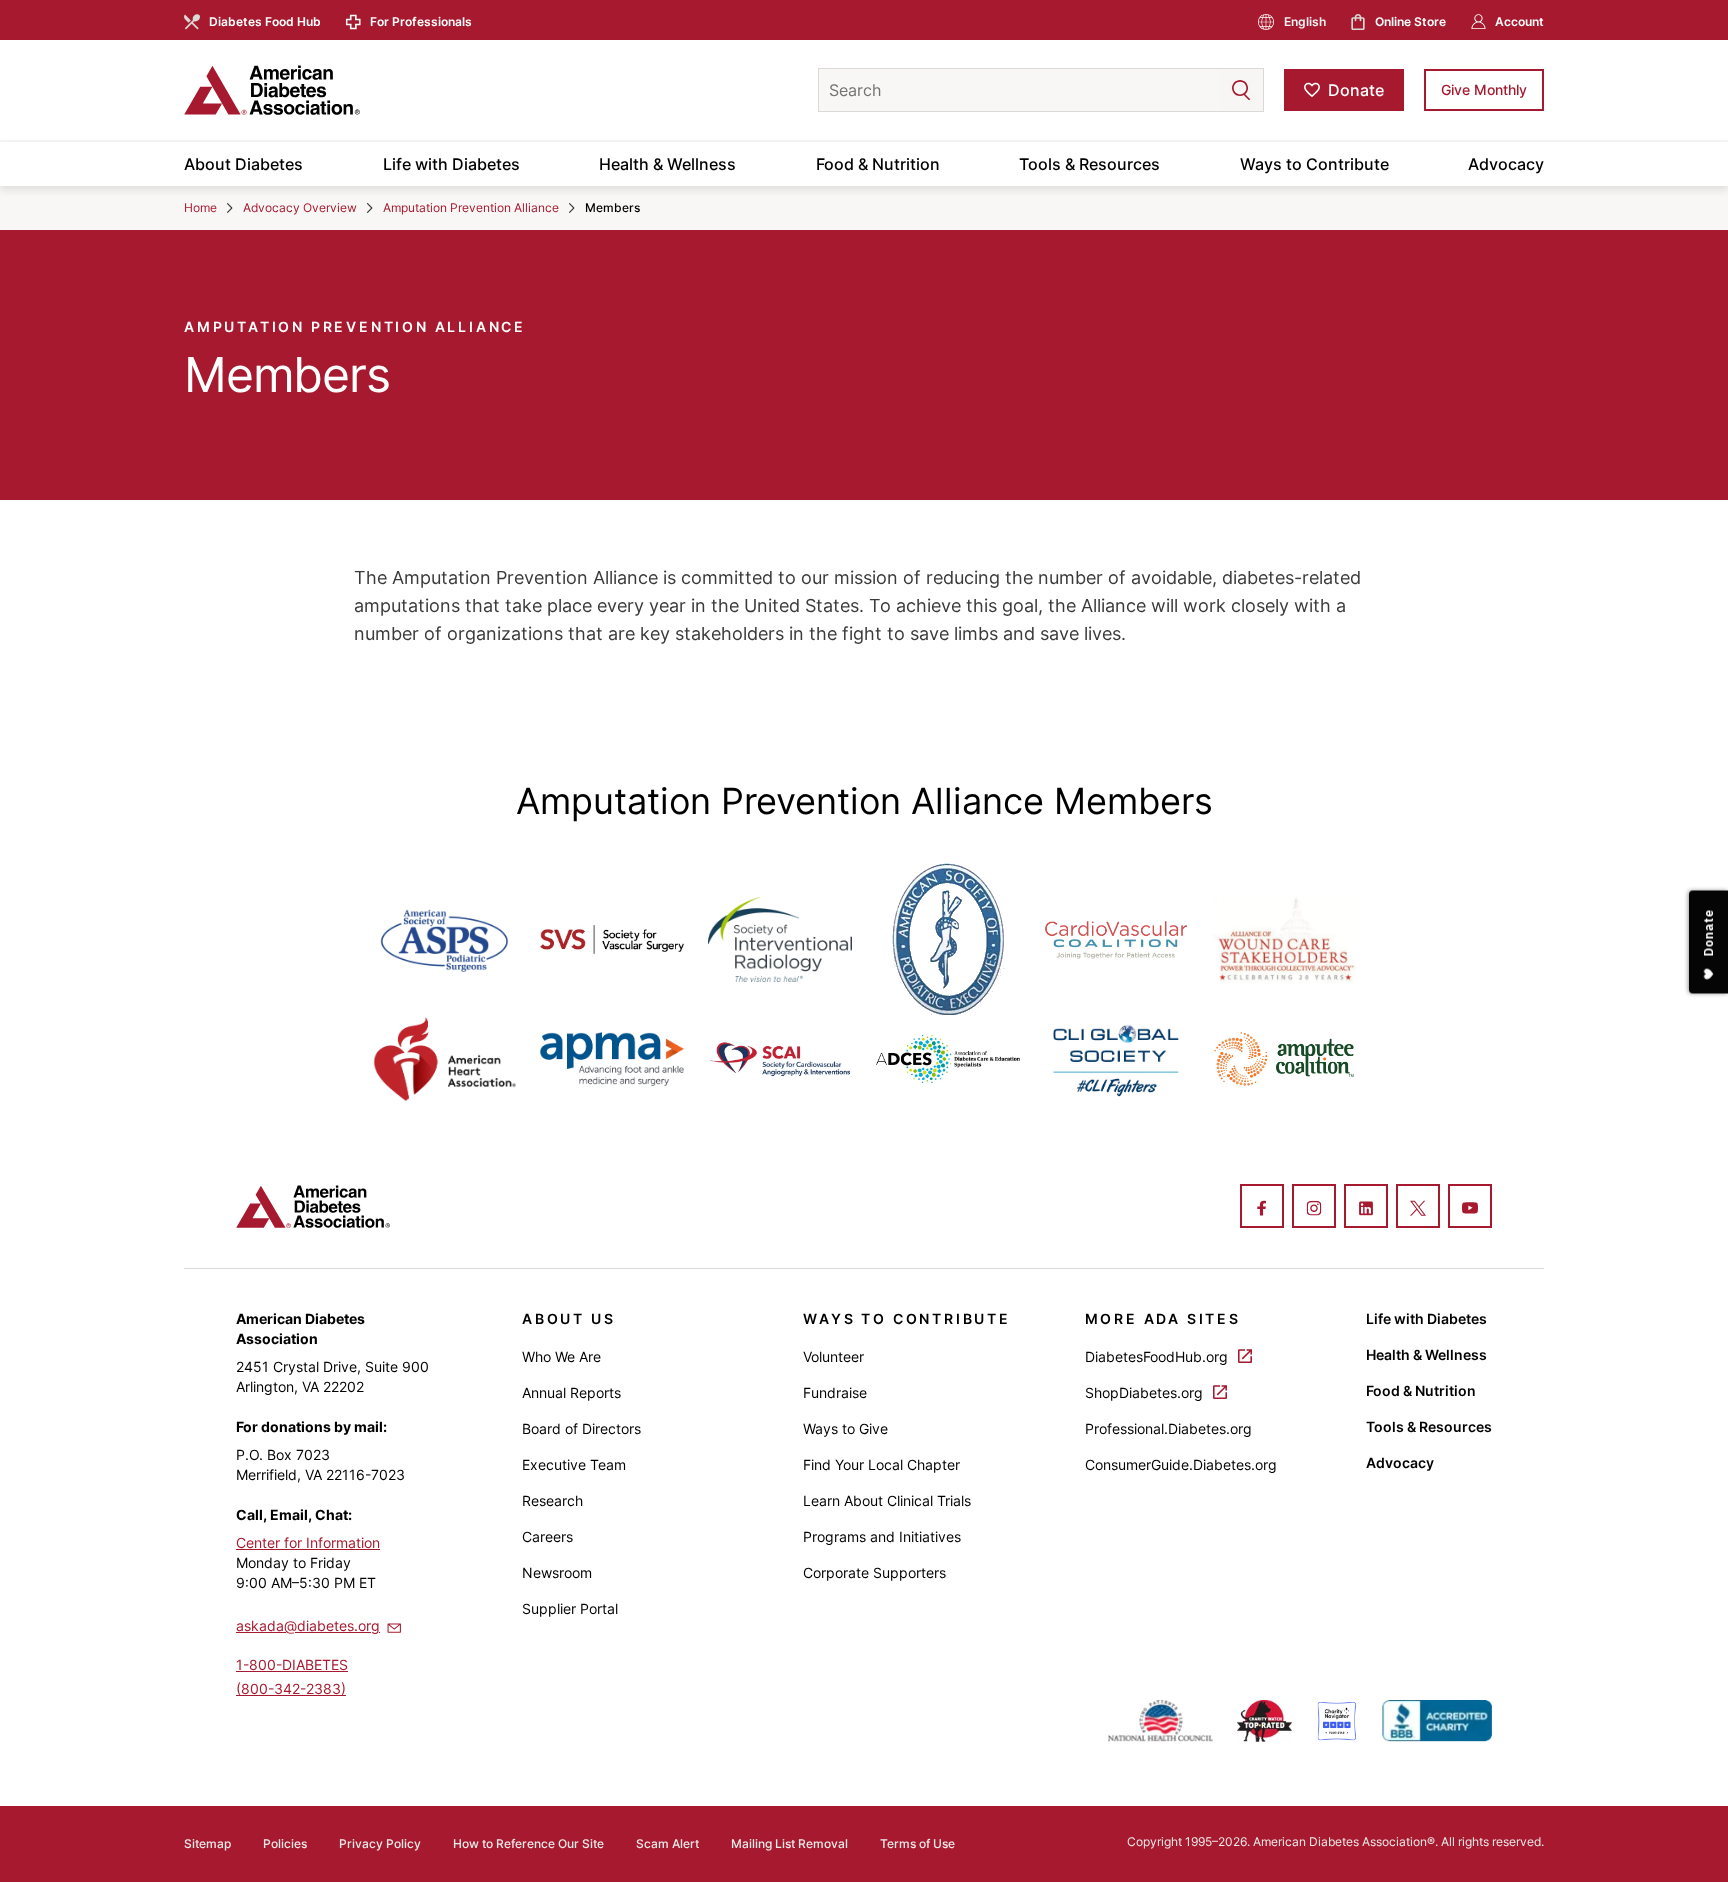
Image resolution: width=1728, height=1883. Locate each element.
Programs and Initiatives (882, 1536)
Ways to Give (845, 1428)
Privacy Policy (380, 1843)
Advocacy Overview (300, 207)
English (1305, 21)
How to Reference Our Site (528, 1843)
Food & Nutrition (878, 164)
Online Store (1410, 21)
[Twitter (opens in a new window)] (1418, 1208)
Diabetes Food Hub (265, 21)
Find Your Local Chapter (881, 1464)
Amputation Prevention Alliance (471, 207)
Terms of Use (917, 1843)
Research (552, 1500)
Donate (1356, 90)
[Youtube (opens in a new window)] (1470, 1208)
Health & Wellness (667, 164)
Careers (547, 1536)
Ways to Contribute (1314, 164)
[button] (1201, 90)
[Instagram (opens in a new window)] (1314, 1208)
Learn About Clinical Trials (887, 1500)
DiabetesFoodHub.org (1158, 1356)
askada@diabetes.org (308, 1625)
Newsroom (557, 1572)
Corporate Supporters (874, 1572)
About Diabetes (243, 164)
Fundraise (835, 1392)
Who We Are (561, 1356)
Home (200, 207)
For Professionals (421, 21)
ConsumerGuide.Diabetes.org (1181, 1464)
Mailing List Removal (789, 1843)
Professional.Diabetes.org (1168, 1428)
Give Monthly (1484, 89)
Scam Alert (667, 1843)
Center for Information (308, 1542)
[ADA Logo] (344, 90)
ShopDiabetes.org (1146, 1392)
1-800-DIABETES (292, 1664)
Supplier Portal (570, 1608)
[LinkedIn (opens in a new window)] (1366, 1208)
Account (1519, 21)
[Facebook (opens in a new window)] (1262, 1208)
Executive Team (574, 1464)
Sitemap (207, 1843)
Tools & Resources (1089, 164)
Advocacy (1506, 164)
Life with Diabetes (451, 164)
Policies (285, 1843)
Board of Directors (581, 1428)
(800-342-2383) (291, 1688)
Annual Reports (571, 1392)
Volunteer (833, 1356)
